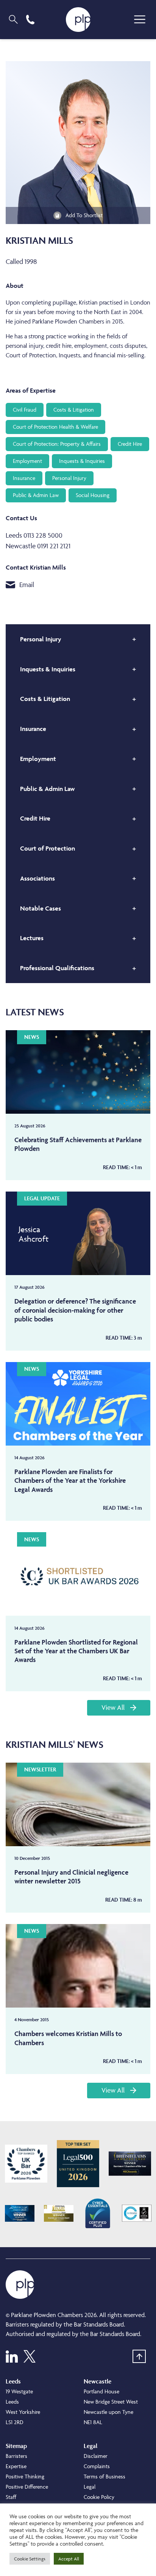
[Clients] (26, 2164)
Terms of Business (105, 2476)
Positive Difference (27, 2487)
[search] (13, 19)
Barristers (16, 2456)
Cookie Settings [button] (30, 2559)
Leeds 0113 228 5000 (34, 535)
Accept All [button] (69, 2559)
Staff (11, 2497)
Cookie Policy (99, 2497)
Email (27, 585)
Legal (90, 2487)
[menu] (140, 19)
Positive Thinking (25, 2476)
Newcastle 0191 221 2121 (38, 546)
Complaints (97, 2466)
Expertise (16, 2466)
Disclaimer (96, 2456)
